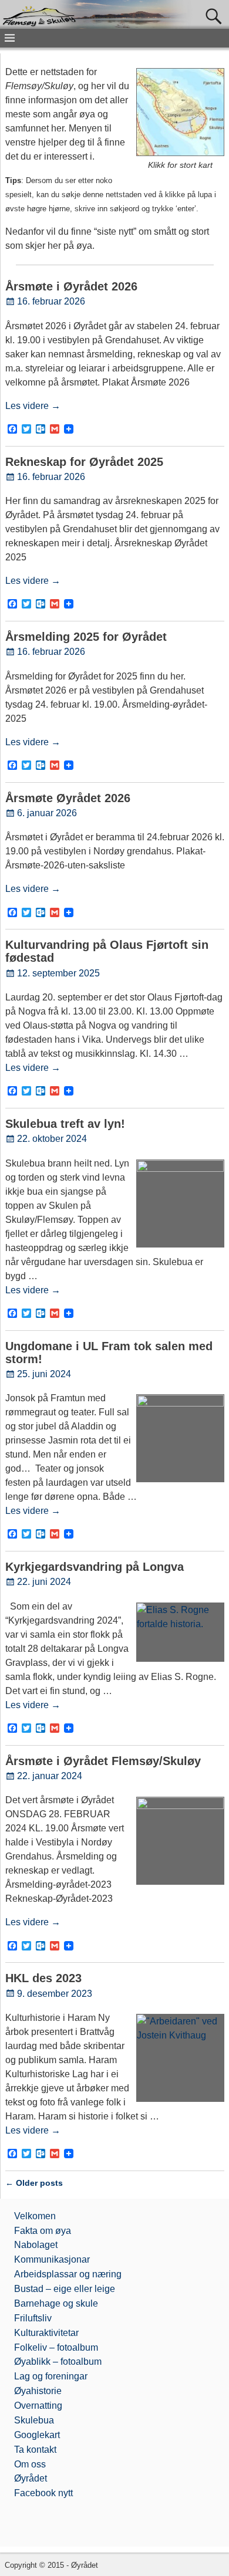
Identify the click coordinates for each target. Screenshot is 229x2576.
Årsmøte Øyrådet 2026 (68, 798)
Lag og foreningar (51, 2376)
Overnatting (38, 2406)
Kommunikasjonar (52, 2259)
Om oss (30, 2464)
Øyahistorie (38, 2391)
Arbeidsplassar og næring (68, 2274)
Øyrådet (31, 2478)
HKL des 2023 (43, 1978)
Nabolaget (36, 2245)
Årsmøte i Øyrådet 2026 (71, 286)
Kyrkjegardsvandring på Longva (95, 1567)
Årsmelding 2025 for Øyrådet (86, 637)
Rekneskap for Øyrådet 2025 (84, 462)
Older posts (34, 2183)
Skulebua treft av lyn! (65, 1124)
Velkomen (35, 2216)
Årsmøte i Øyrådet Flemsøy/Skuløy (103, 1761)
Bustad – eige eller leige (65, 2289)
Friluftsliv (33, 2318)
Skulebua (34, 2420)
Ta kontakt (35, 2450)
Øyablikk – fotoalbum (58, 2362)
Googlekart (37, 2435)
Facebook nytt (43, 2493)
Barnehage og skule (56, 2303)
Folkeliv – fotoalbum (56, 2347)
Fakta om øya (43, 2231)
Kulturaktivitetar (46, 2333)
